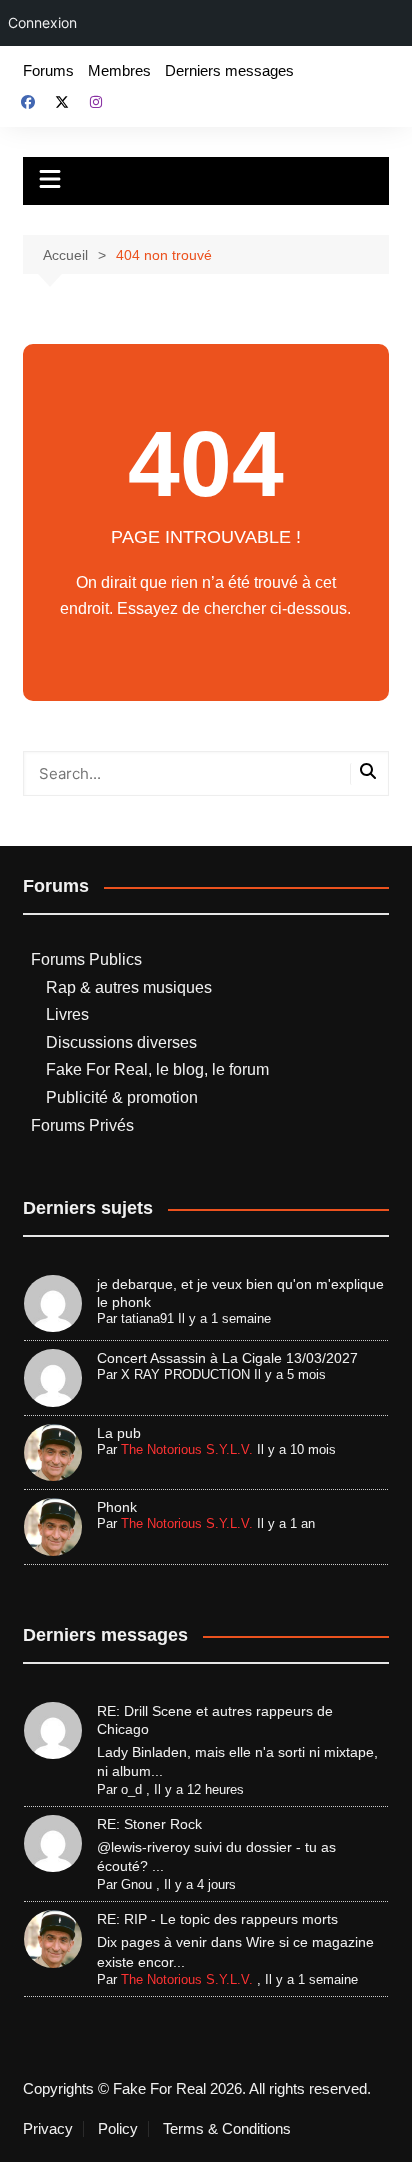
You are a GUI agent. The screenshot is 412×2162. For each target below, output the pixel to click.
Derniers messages (229, 70)
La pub (119, 1433)
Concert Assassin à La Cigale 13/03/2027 (227, 1358)
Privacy (48, 2129)
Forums (48, 70)
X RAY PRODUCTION (185, 1374)
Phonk (117, 1507)
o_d (131, 1789)
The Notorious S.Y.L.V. (187, 1449)
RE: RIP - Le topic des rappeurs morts (217, 1919)
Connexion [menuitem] (42, 22)
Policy (118, 2129)
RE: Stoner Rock (149, 1824)
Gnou (136, 1884)
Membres (119, 70)
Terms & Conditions (227, 2129)
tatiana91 (147, 1318)
